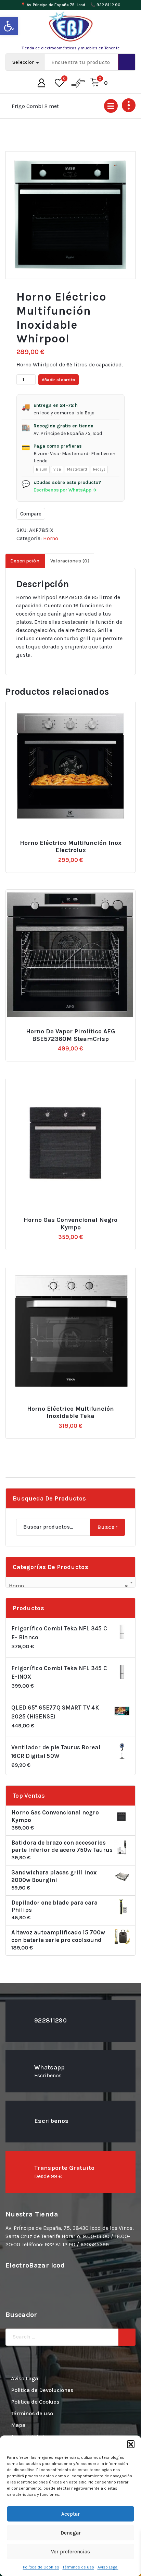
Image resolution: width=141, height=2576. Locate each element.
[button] (131, 2444)
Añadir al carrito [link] (74, 840)
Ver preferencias (70, 2552)
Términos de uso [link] (78, 2567)
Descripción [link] (25, 561)
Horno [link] (51, 538)
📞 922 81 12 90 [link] (105, 5)
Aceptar (70, 2514)
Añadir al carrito (59, 380)
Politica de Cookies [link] (35, 2402)
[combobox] (70, 1583)
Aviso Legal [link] (108, 2567)
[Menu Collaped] (111, 106)
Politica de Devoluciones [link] (42, 2390)
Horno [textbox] (68, 1586)
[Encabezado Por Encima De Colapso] (129, 105)
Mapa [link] (18, 2425)
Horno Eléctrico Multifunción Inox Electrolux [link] (71, 847)
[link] (9, 26)
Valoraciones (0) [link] (70, 561)
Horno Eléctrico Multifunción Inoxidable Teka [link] (70, 1413)
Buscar (107, 1527)
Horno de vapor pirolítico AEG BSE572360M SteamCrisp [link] (70, 1035)
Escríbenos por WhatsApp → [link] (65, 490)
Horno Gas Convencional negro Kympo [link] (70, 1224)
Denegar (71, 2533)
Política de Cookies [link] (41, 2567)
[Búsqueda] (127, 2337)
